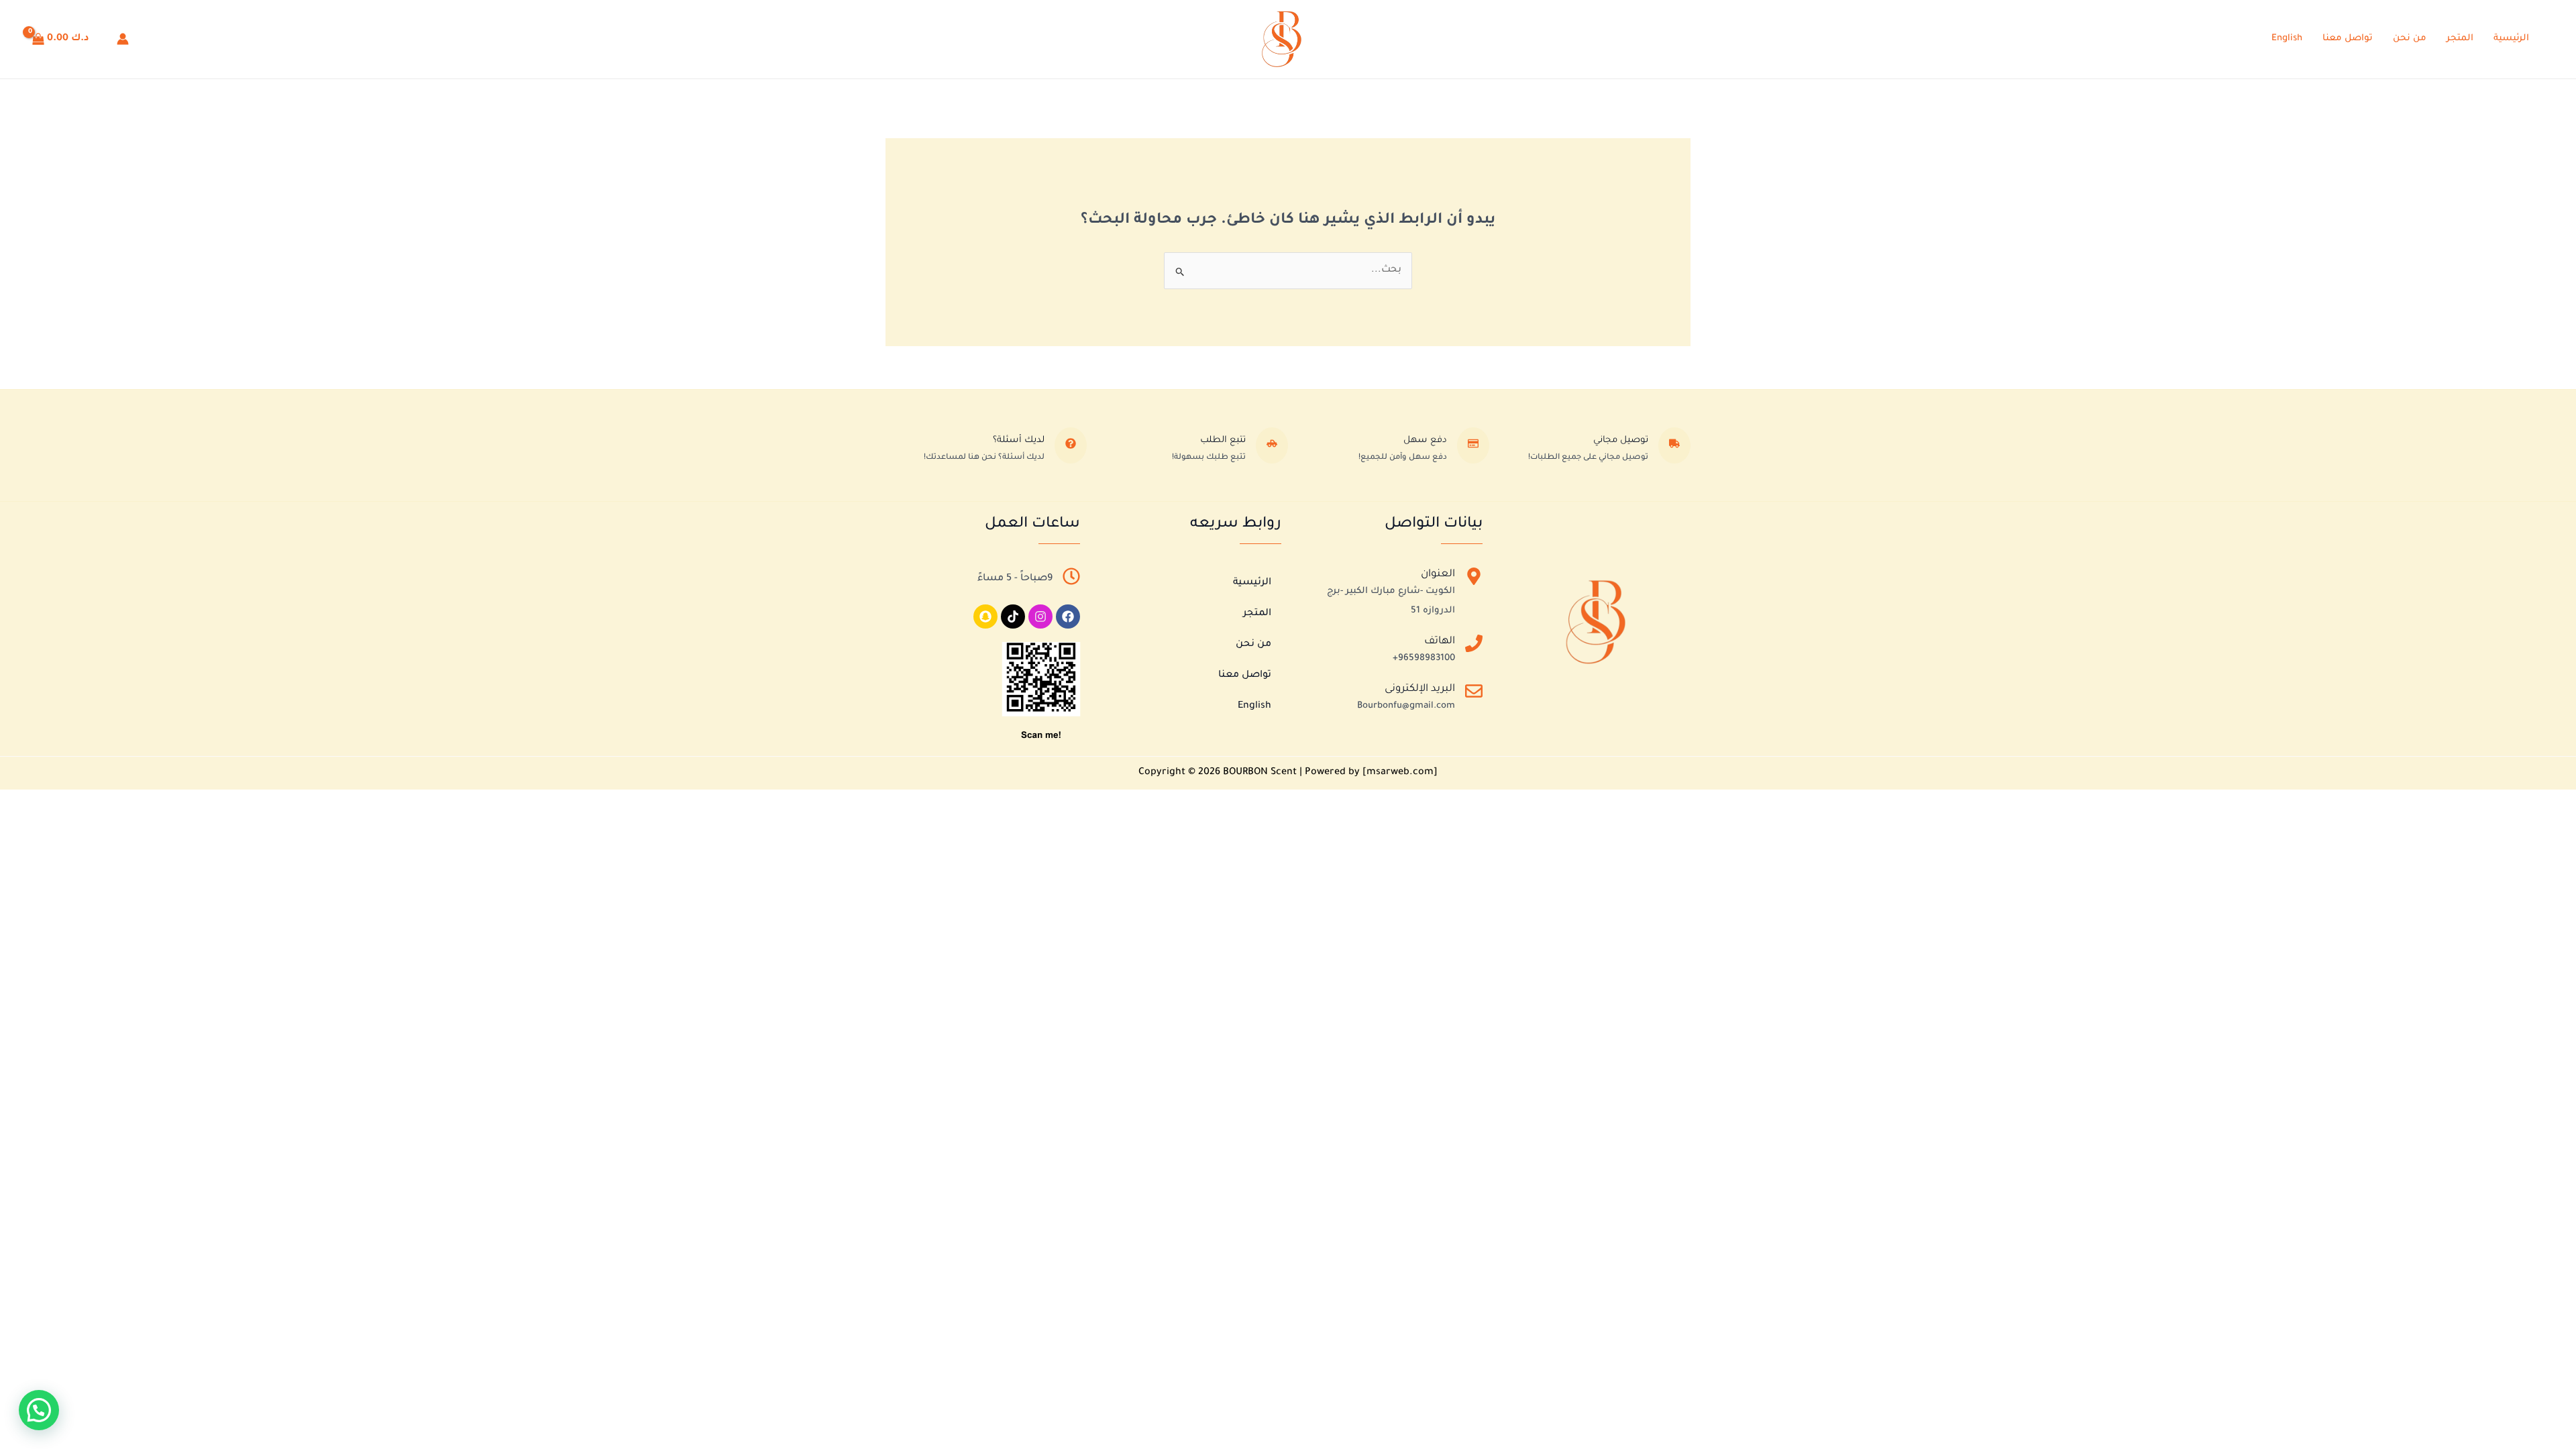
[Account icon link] (123, 39)
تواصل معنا (2348, 39)
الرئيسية (2511, 39)
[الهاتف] (1474, 646)
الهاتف (1440, 642)
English (2287, 39)
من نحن (2410, 39)
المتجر (2460, 39)
